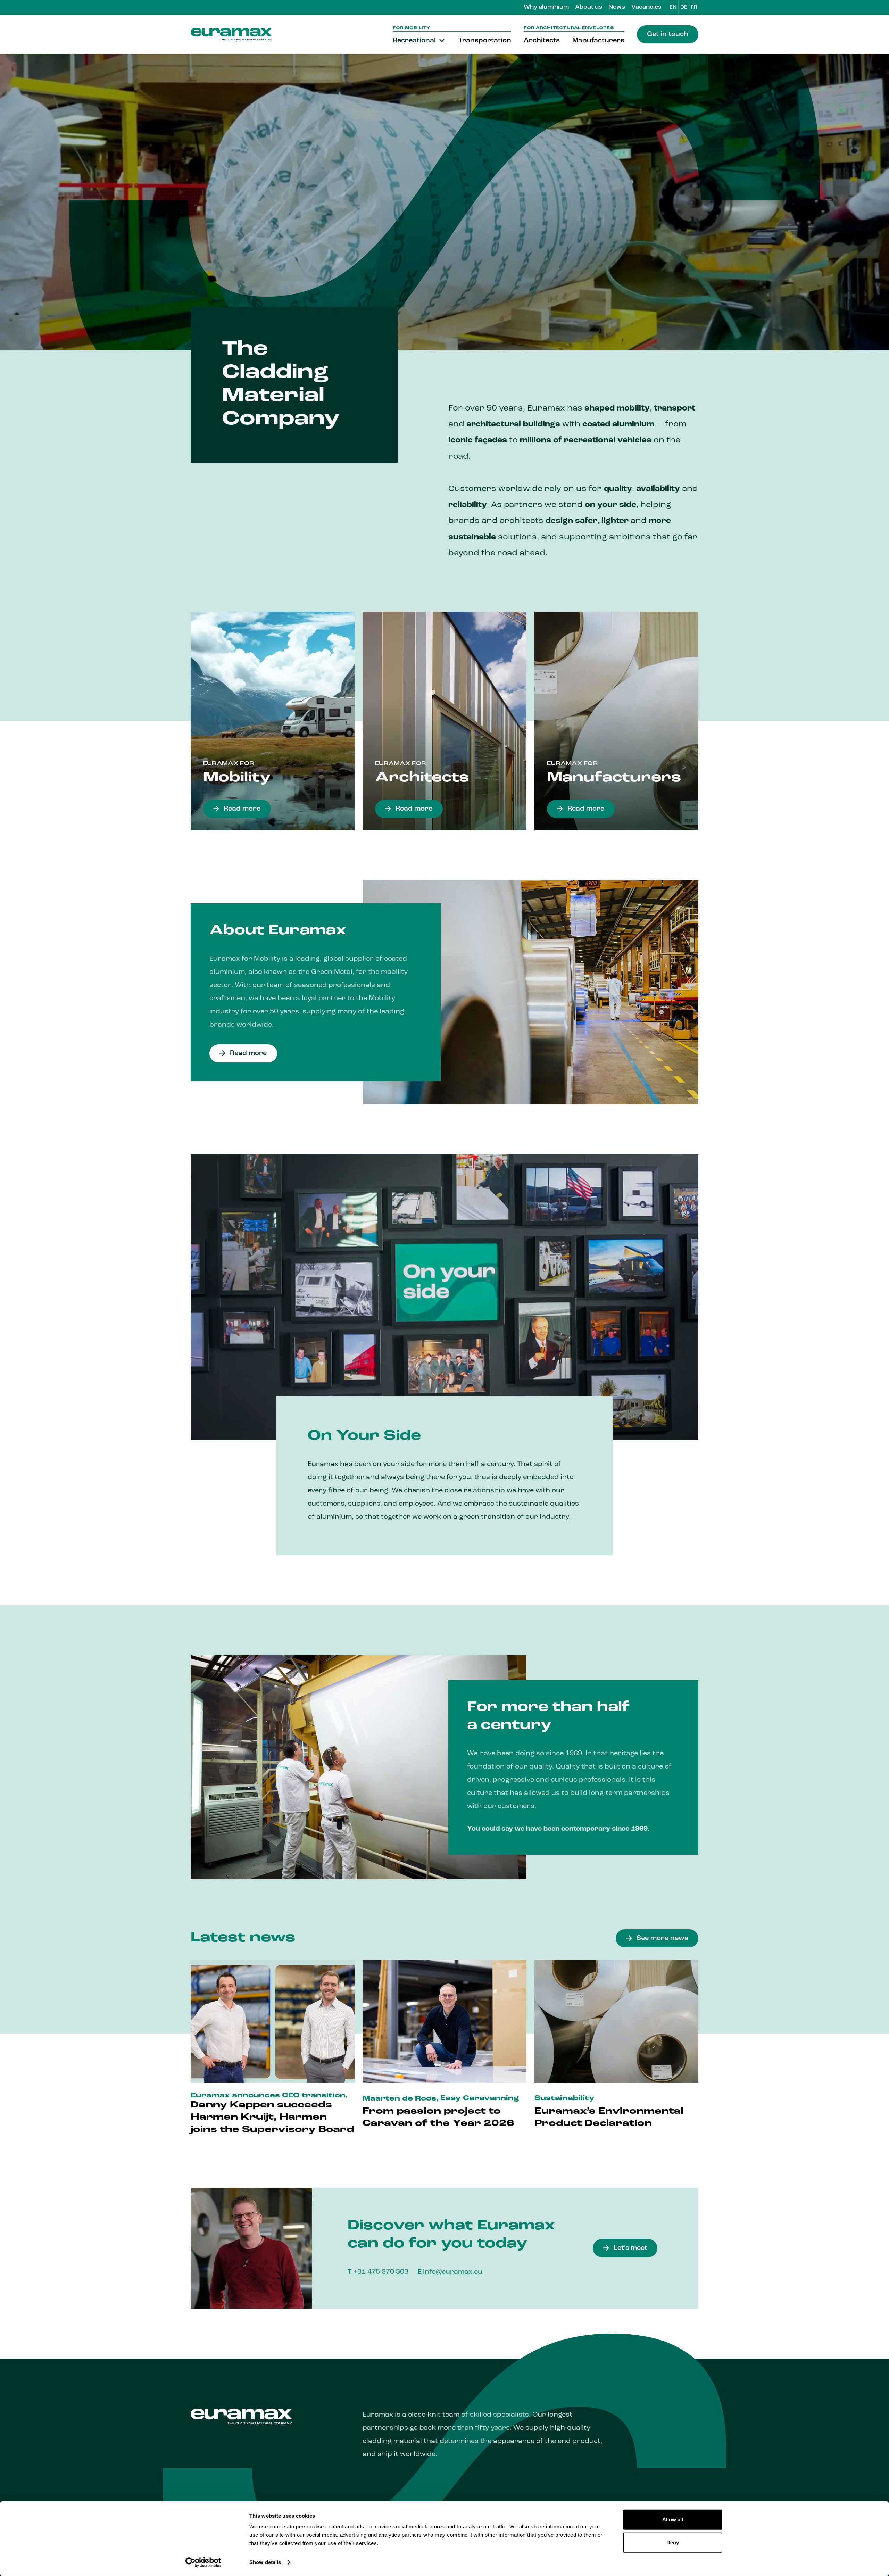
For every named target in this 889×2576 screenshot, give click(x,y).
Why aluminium (546, 7)
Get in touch (668, 34)
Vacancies (646, 7)
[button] (419, 41)
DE (684, 7)
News (617, 7)
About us (589, 7)
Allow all (673, 2520)
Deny (673, 2542)
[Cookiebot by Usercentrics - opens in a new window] (203, 2562)
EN (673, 7)
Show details (265, 2562)
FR (694, 7)
